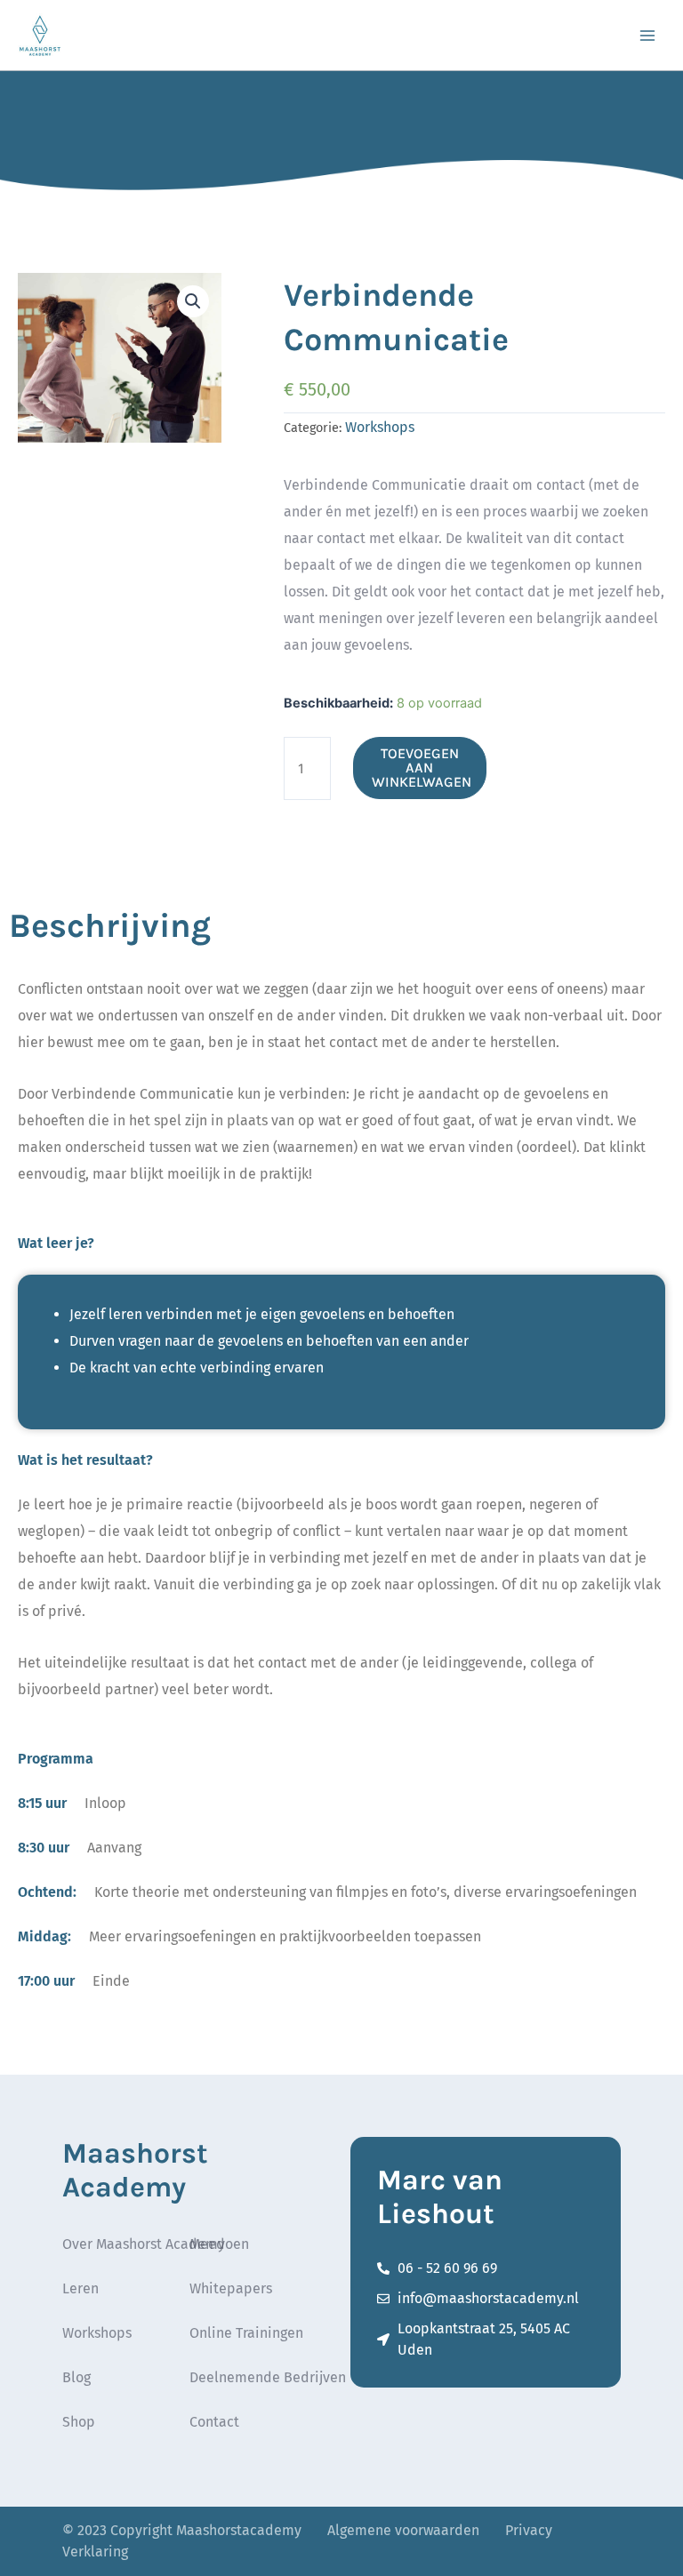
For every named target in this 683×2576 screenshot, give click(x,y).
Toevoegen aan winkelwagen (422, 768)
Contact (214, 2422)
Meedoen (219, 2244)
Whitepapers (231, 2288)
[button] (193, 301)
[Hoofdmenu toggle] (647, 35)
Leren (80, 2288)
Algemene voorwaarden (403, 2530)
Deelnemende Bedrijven (268, 2377)
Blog (76, 2377)
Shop (79, 2422)
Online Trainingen (246, 2333)
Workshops (380, 427)
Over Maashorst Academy (144, 2244)
